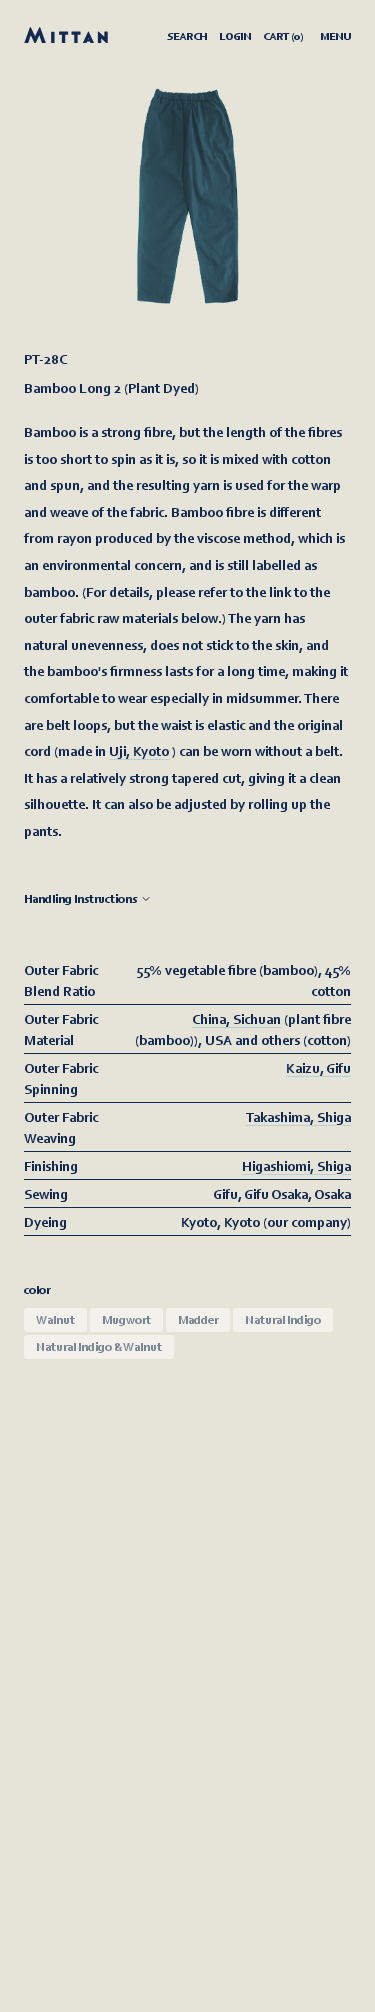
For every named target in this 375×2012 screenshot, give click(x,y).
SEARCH (187, 36)
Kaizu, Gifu (318, 1067)
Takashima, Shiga (298, 1116)
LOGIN (235, 36)
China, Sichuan (236, 1018)
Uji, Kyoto (139, 750)
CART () (283, 36)
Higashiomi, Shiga (296, 1165)
